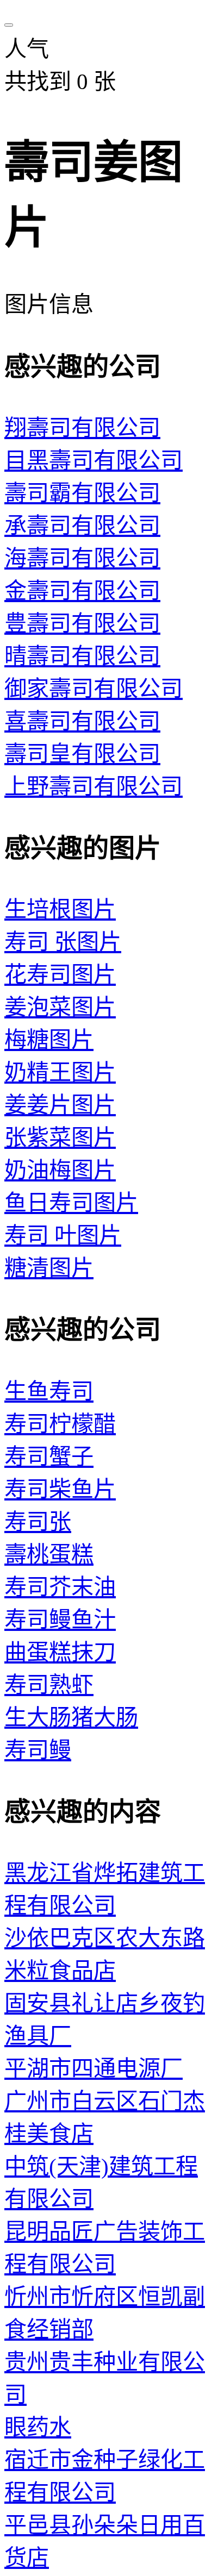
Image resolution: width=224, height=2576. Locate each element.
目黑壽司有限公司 (94, 460)
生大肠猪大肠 (71, 1717)
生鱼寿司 (49, 1391)
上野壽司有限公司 (94, 786)
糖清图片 (49, 1268)
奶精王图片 (60, 1072)
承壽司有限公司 (82, 526)
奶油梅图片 (60, 1170)
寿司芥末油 (60, 1587)
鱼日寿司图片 (71, 1203)
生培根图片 (60, 909)
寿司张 (38, 1522)
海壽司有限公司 (82, 558)
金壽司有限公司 (82, 591)
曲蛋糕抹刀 (60, 1652)
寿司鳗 (38, 1750)
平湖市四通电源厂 (94, 2068)
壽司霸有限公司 (82, 493)
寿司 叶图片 (63, 1235)
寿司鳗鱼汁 (60, 1620)
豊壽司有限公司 (82, 623)
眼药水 (38, 2427)
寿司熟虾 (49, 1685)
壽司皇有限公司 (82, 754)
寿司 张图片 (63, 942)
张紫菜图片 (60, 1137)
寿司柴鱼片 (60, 1489)
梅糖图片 (49, 1040)
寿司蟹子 (49, 1456)
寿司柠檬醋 (60, 1424)
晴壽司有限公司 (82, 656)
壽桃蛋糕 (49, 1554)
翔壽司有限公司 (82, 428)
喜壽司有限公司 (82, 721)
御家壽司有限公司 (94, 689)
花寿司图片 (60, 974)
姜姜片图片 (60, 1105)
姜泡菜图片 (60, 1007)
